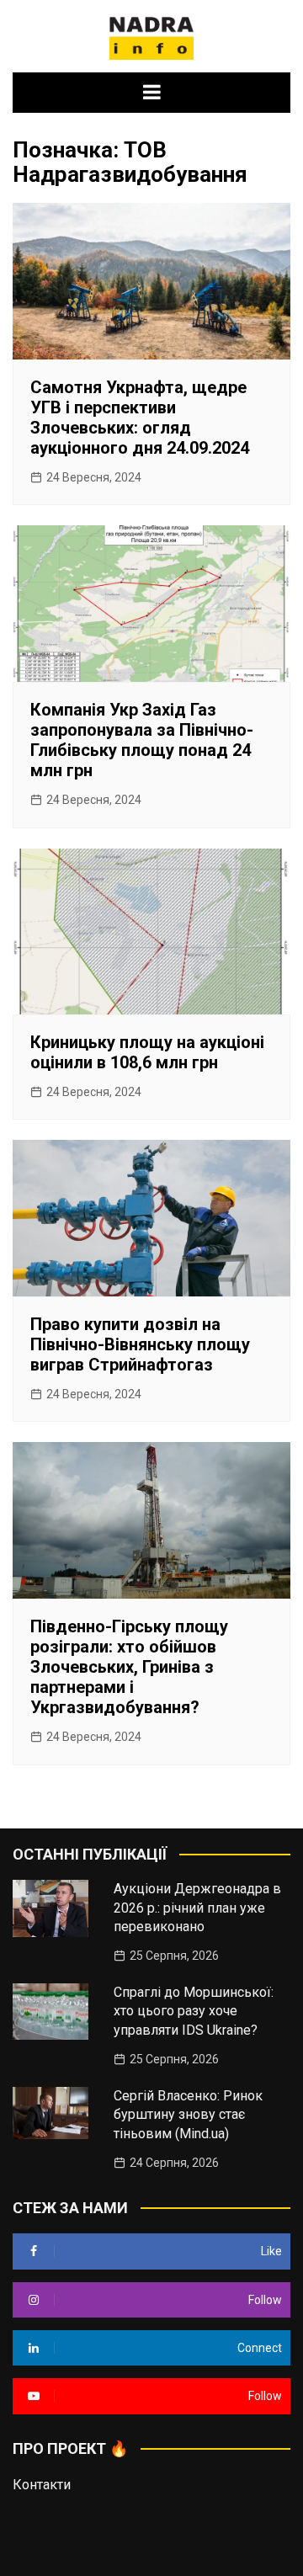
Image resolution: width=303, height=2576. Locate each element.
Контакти (42, 2485)
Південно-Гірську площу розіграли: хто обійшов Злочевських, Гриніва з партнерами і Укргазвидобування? (129, 1667)
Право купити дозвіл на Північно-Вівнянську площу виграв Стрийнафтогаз (140, 1344)
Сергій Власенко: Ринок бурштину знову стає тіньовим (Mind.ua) (188, 2115)
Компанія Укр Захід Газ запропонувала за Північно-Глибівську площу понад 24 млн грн (142, 740)
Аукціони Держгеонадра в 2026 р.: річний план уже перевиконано (197, 1908)
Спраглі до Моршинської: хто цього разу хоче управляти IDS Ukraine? (194, 2011)
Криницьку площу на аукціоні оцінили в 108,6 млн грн (147, 1052)
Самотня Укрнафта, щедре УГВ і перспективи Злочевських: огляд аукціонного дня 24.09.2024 (140, 418)
